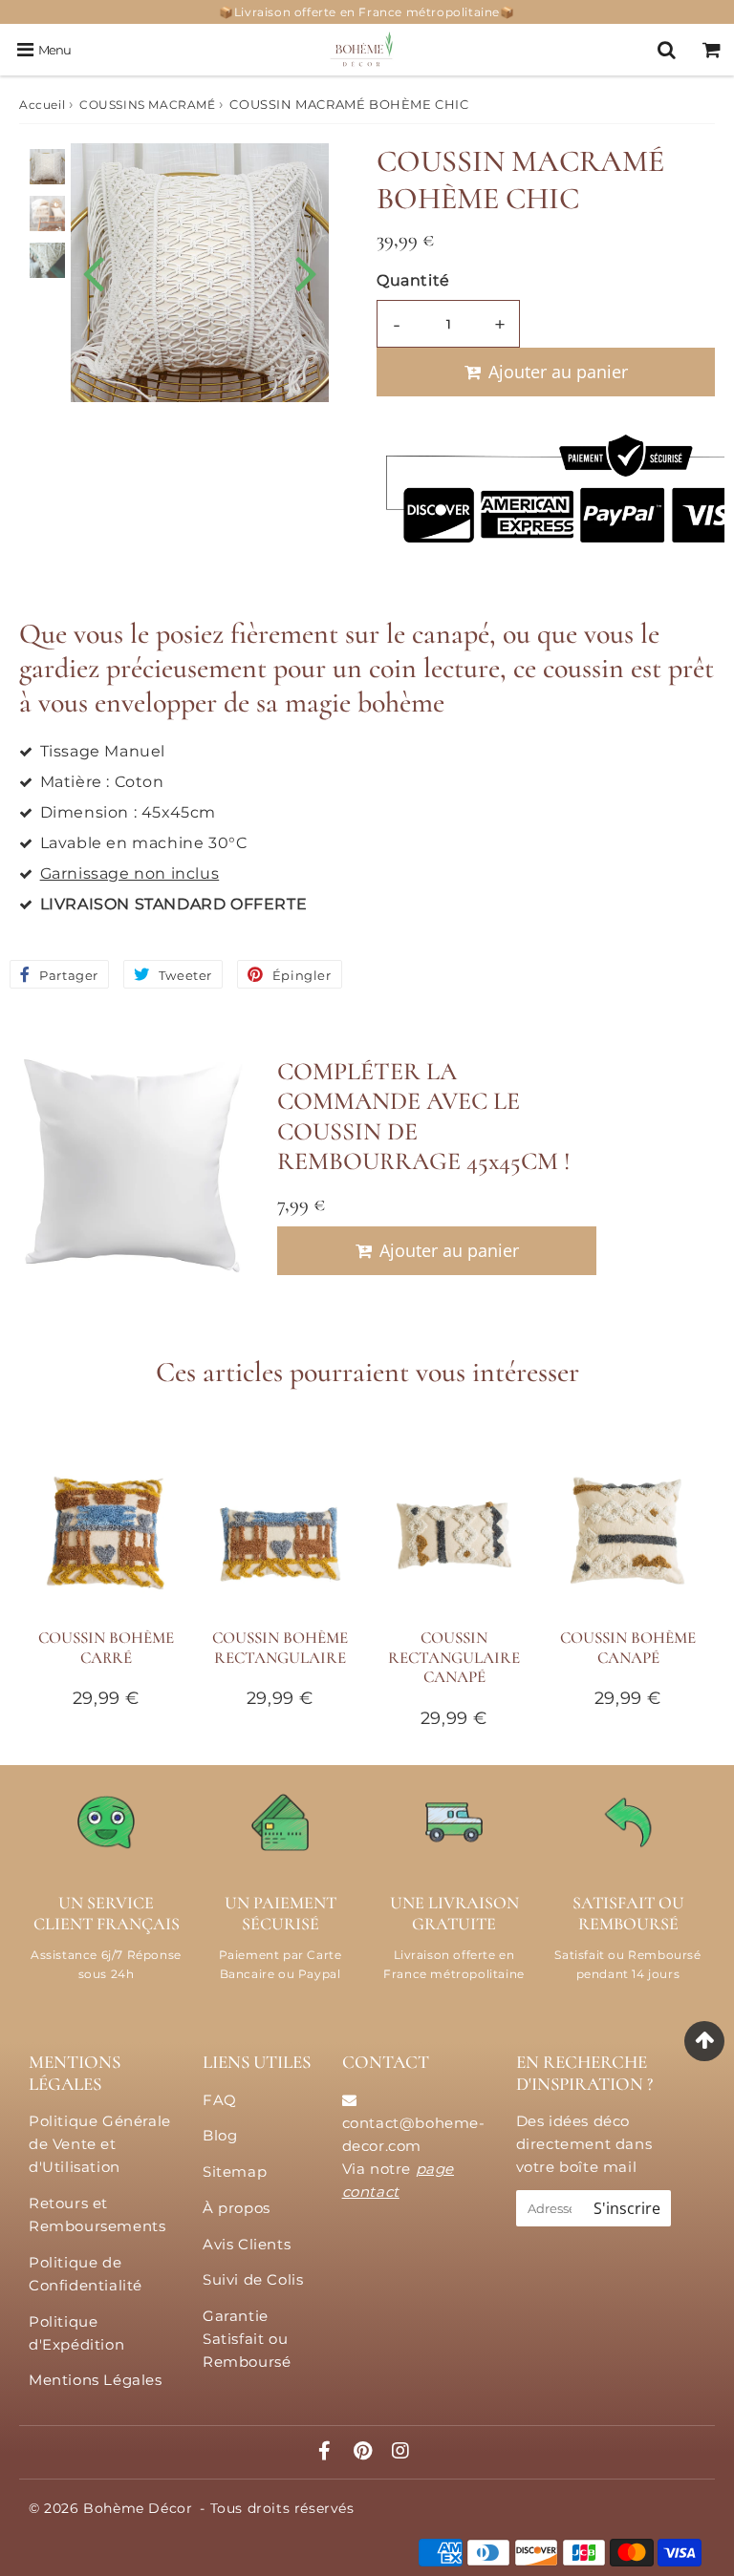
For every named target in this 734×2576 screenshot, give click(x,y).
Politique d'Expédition (76, 2333)
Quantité (413, 280)
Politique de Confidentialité (86, 2274)
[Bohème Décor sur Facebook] (327, 2452)
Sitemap (235, 2172)
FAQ (220, 2100)
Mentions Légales (96, 2380)
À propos (237, 2208)
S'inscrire (627, 2208)
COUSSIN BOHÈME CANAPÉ (628, 1647)
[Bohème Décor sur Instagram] (401, 2452)
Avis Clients (247, 2244)
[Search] (667, 50)
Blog (220, 2135)
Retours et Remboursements (97, 2214)
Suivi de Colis (253, 2279)
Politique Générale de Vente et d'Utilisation (100, 2144)
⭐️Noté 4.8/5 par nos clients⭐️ (367, 12)
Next (306, 271)
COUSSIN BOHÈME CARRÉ (106, 1647)
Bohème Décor (138, 2508)
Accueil (42, 105)
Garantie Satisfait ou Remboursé (247, 2339)
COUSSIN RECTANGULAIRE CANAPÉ (454, 1657)
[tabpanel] (47, 167)
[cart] (712, 50)
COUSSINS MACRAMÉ (148, 105)
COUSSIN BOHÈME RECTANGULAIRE (280, 1647)
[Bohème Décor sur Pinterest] (365, 2452)
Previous (94, 271)
